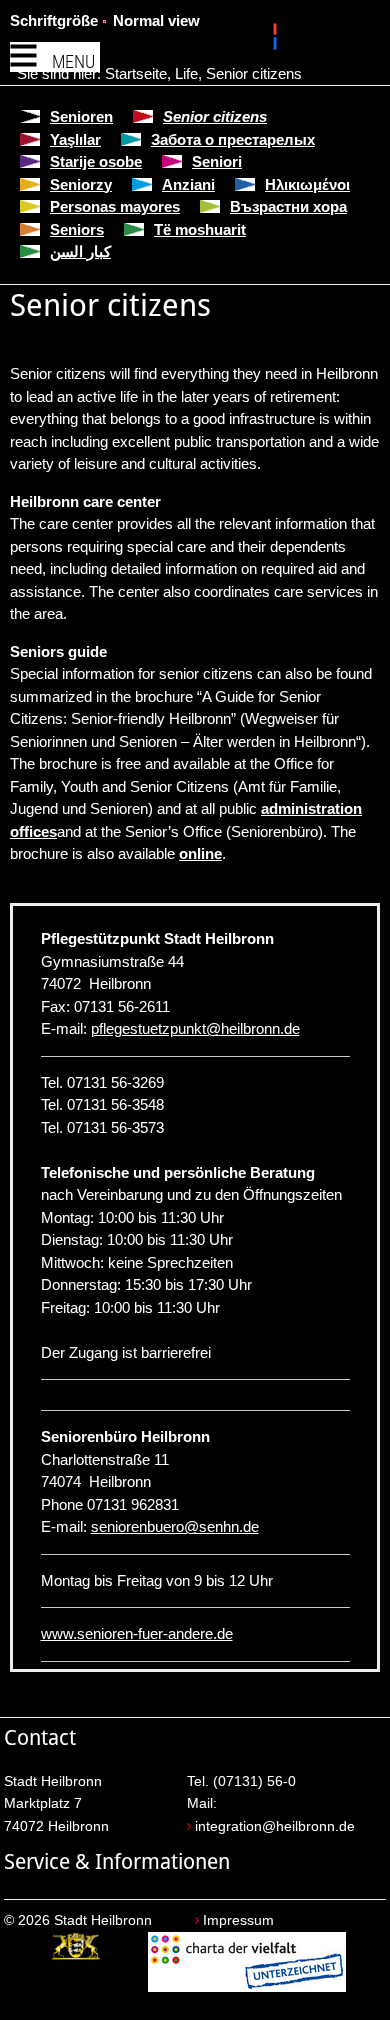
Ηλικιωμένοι (307, 184)
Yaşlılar (75, 139)
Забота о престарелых (233, 139)
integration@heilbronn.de (275, 1826)
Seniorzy (81, 184)
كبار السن (80, 251)
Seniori (217, 161)
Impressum (238, 1920)
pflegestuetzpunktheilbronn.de (195, 1028)
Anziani (188, 184)
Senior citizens (254, 73)
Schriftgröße (54, 20)
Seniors (77, 229)
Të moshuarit (200, 229)
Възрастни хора (288, 206)
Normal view (156, 20)
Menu (73, 61)
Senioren (81, 116)
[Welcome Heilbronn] (277, 40)
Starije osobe (96, 161)
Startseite (136, 73)
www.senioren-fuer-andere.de (137, 1633)
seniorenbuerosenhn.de (175, 1526)
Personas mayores (115, 206)
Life (186, 73)
